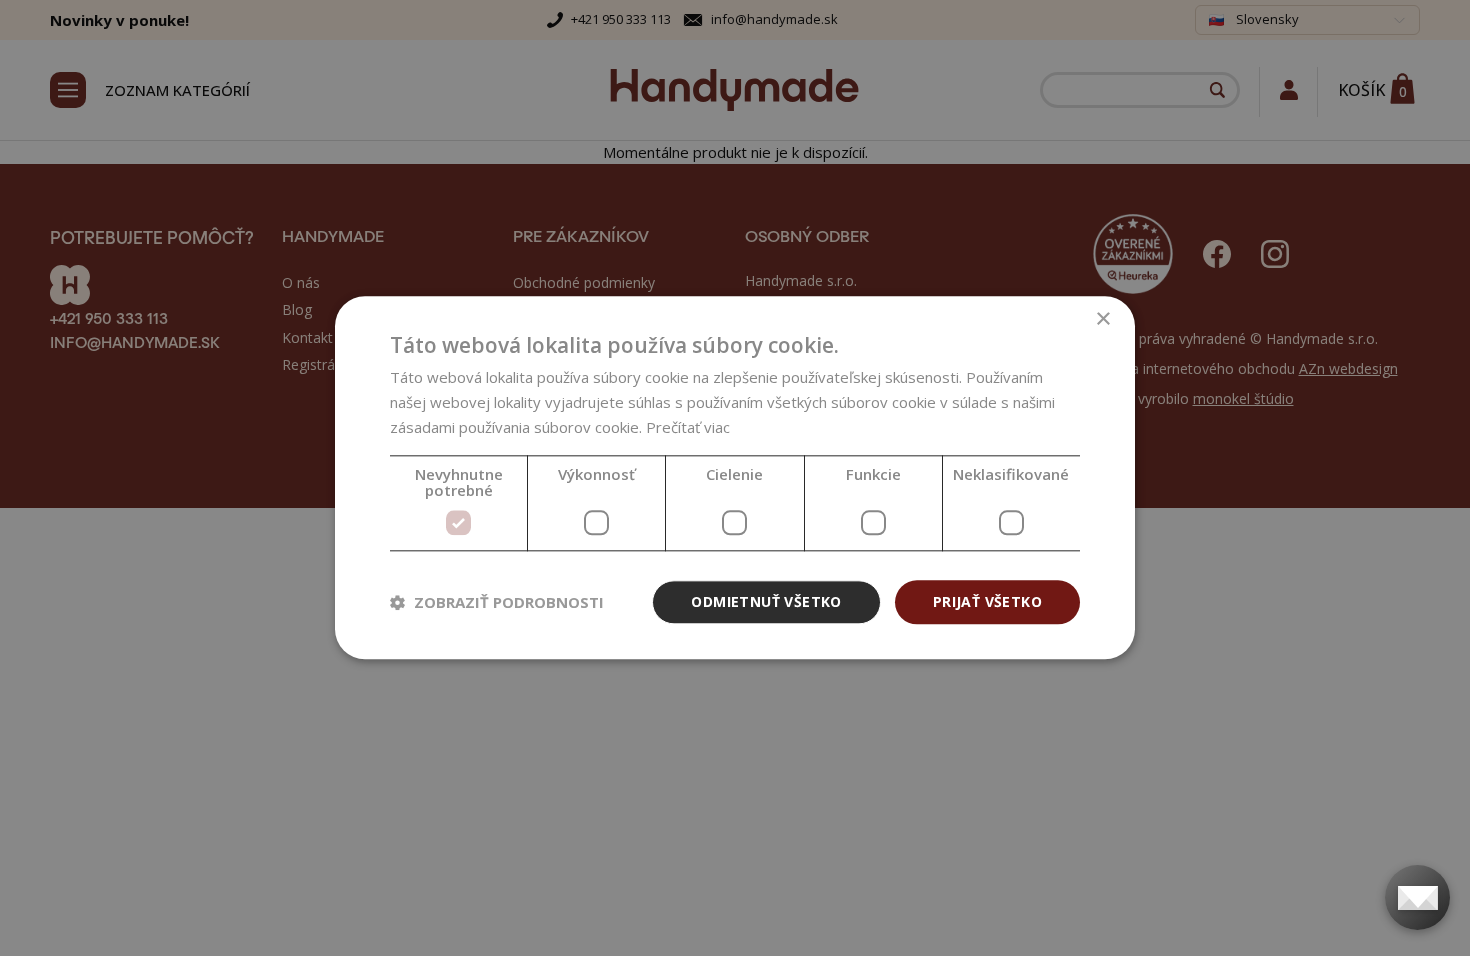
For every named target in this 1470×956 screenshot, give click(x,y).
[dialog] (735, 477)
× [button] (1102, 319)
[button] (497, 602)
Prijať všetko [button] (987, 601)
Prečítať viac (688, 427)
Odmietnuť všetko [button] (766, 601)
